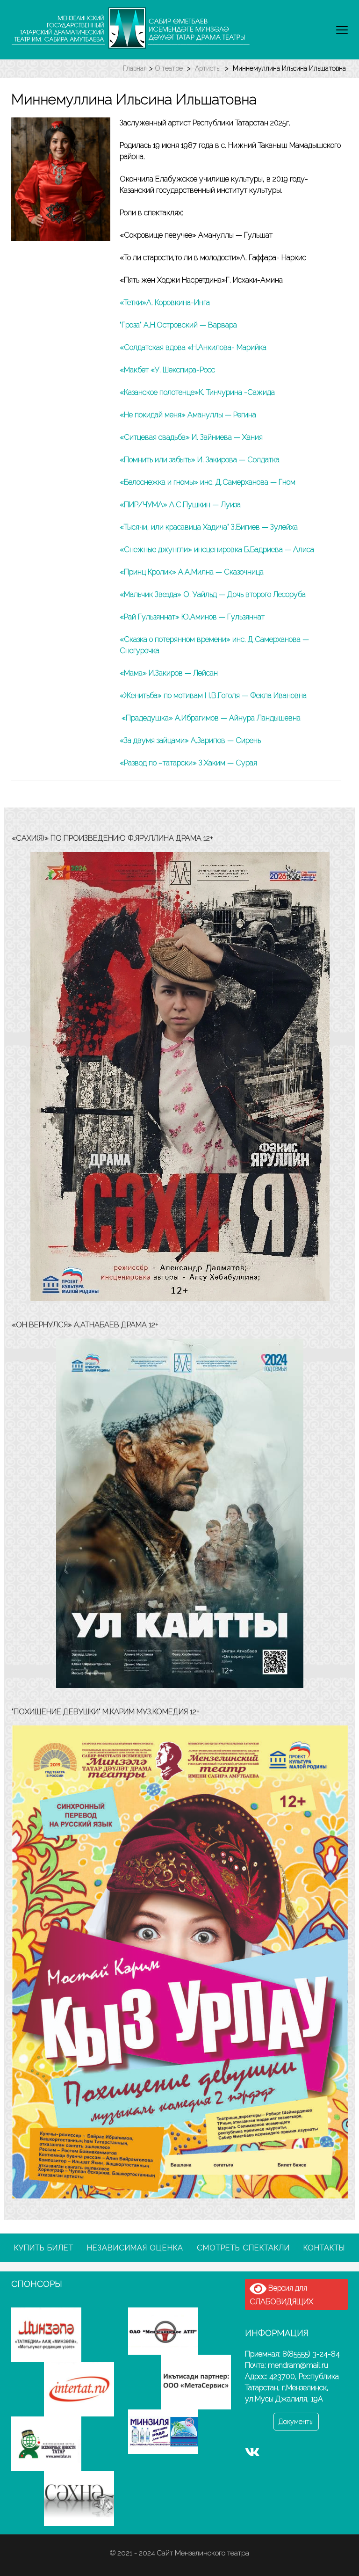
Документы (296, 2422)
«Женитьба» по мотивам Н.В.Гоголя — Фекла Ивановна (213, 695)
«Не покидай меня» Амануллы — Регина (188, 415)
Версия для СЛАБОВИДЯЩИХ (281, 2295)
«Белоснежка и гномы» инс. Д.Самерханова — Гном (208, 482)
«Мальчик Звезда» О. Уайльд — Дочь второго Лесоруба (213, 594)
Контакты (324, 2248)
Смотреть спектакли (243, 2248)
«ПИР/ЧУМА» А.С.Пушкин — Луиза (180, 505)
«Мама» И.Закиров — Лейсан (169, 673)
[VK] (252, 2454)
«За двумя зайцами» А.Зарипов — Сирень (190, 740)
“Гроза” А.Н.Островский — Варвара (178, 325)
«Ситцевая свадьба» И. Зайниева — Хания (191, 437)
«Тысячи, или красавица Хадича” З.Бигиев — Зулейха (209, 527)
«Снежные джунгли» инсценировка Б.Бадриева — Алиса (217, 549)
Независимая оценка (135, 2248)
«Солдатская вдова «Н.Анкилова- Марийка (193, 347)
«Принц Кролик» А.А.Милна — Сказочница (192, 572)
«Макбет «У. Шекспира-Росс (167, 370)
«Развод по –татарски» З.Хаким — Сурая (188, 763)
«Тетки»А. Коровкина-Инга (165, 302)
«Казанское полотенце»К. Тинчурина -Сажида (197, 392)
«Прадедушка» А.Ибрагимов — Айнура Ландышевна (210, 718)
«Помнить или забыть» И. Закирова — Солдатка (200, 460)
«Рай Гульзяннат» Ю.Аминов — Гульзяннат (192, 617)
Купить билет (44, 2248)
